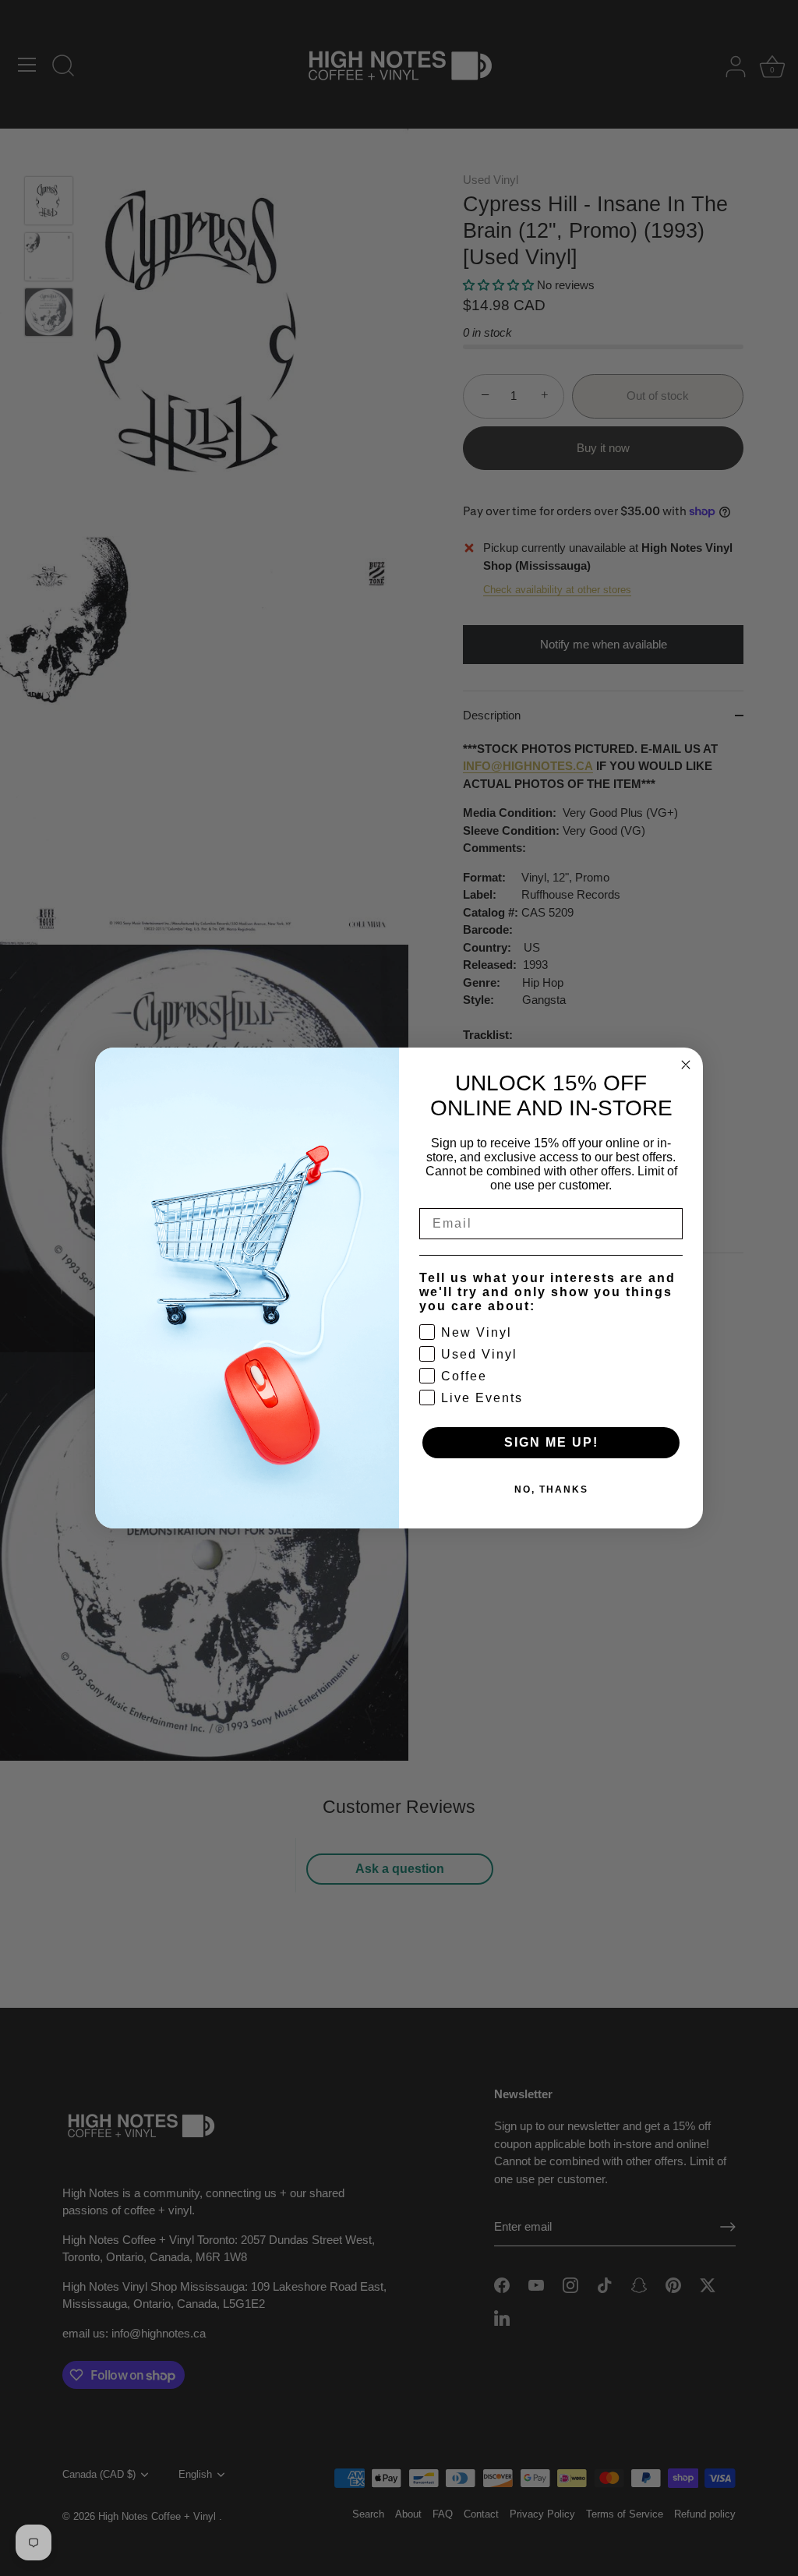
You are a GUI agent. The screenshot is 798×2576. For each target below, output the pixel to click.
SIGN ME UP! (551, 1442)
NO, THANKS (551, 1489)
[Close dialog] (686, 1065)
